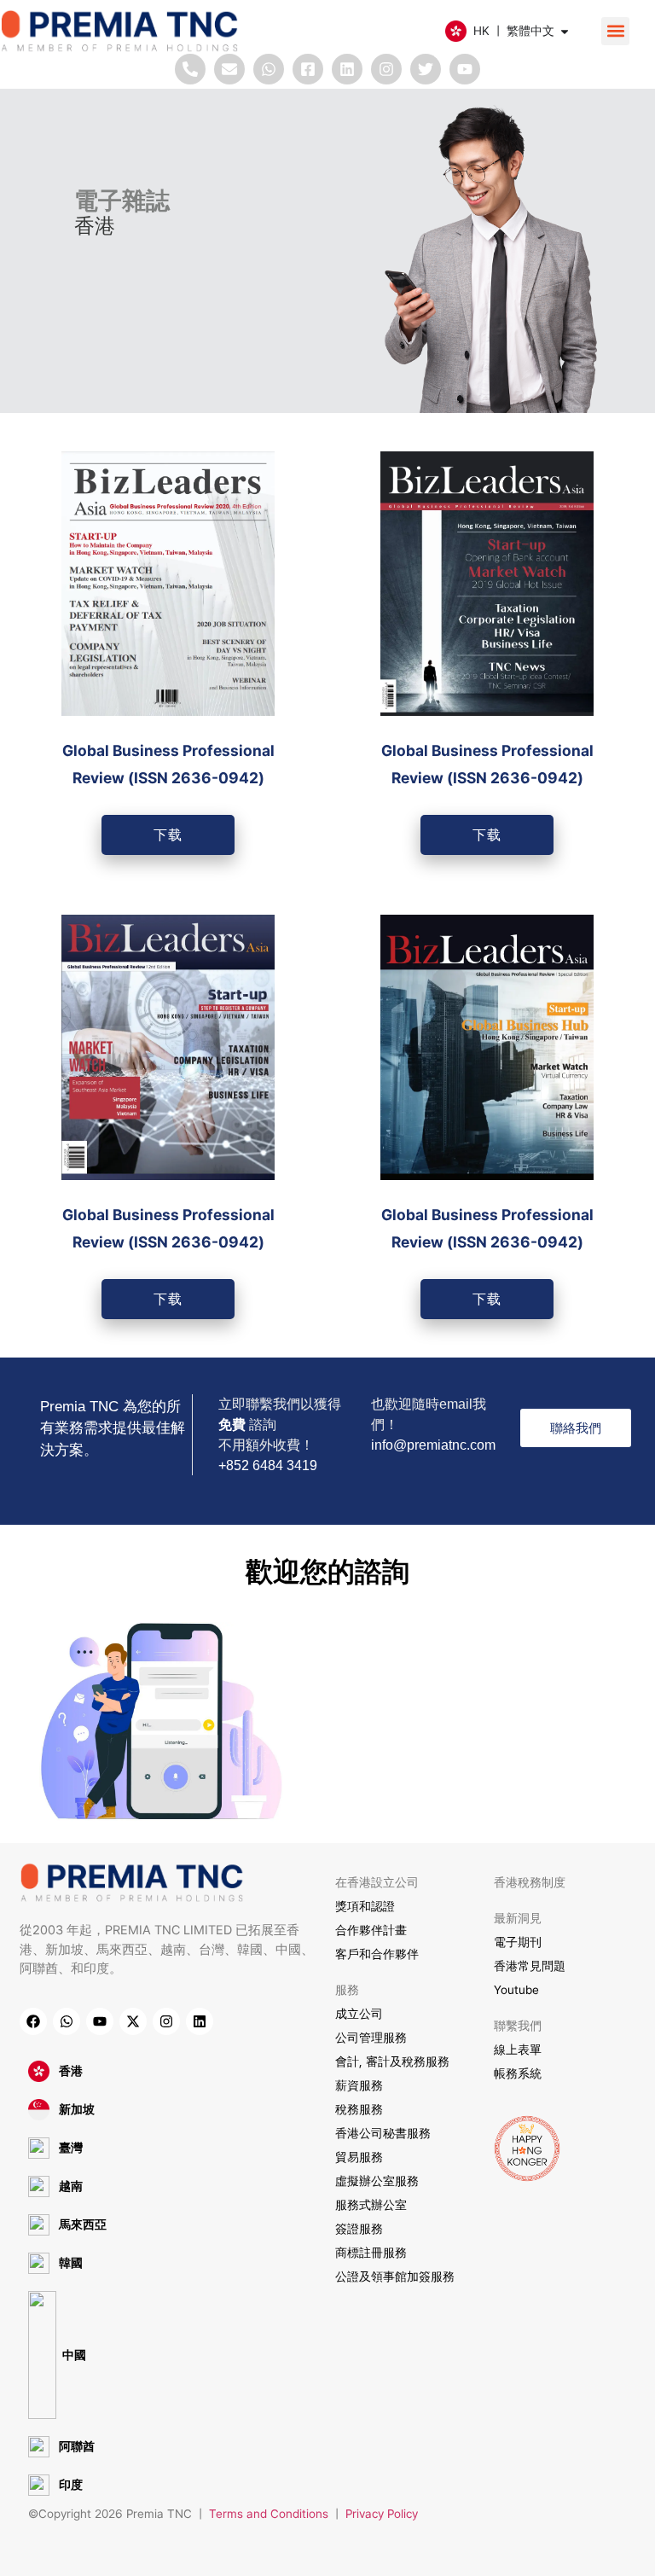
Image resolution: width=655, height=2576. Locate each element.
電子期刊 (518, 1942)
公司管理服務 (371, 2038)
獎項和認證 (365, 1906)
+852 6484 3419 (268, 1465)
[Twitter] (426, 69)
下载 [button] (168, 834)
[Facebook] (33, 2021)
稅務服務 (359, 2109)
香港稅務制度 (530, 1882)
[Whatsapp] (269, 69)
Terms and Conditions (269, 2514)
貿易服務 (359, 2157)
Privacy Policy (382, 2514)
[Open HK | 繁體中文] (565, 31)
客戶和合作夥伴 (377, 1954)
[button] (615, 31)
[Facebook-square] (308, 69)
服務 (347, 1990)
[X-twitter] (133, 2021)
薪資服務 (359, 2085)
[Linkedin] (347, 69)
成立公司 (359, 2014)
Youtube (516, 1990)
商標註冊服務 (371, 2253)
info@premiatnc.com (433, 1445)
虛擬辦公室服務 (377, 2181)
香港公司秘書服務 (383, 2133)
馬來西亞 (83, 2224)
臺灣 (71, 2148)
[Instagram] (386, 69)
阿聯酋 (77, 2446)
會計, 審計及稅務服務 (392, 2061)
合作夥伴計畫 (371, 1930)
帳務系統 (518, 2073)
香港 (71, 2071)
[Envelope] (229, 69)
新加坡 (77, 2109)
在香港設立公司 (377, 1882)
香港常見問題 (530, 1966)
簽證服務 (359, 2229)
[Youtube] (465, 69)
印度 (71, 2485)
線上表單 (518, 2050)
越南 (71, 2186)
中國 (74, 2355)
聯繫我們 (518, 2026)
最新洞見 (518, 1918)
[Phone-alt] (190, 69)
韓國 (71, 2263)
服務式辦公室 (371, 2205)
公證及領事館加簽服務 (395, 2277)
